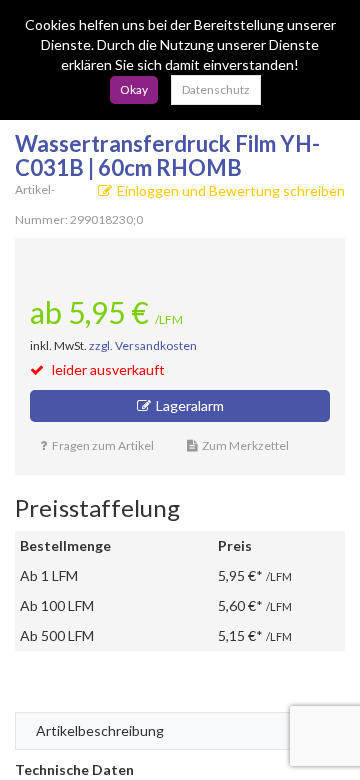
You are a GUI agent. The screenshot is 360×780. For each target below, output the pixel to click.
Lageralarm (190, 405)
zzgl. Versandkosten (143, 345)
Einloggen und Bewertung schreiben (231, 190)
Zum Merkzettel (245, 445)
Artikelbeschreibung (100, 730)
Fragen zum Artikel (103, 445)
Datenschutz (216, 89)
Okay (134, 89)
